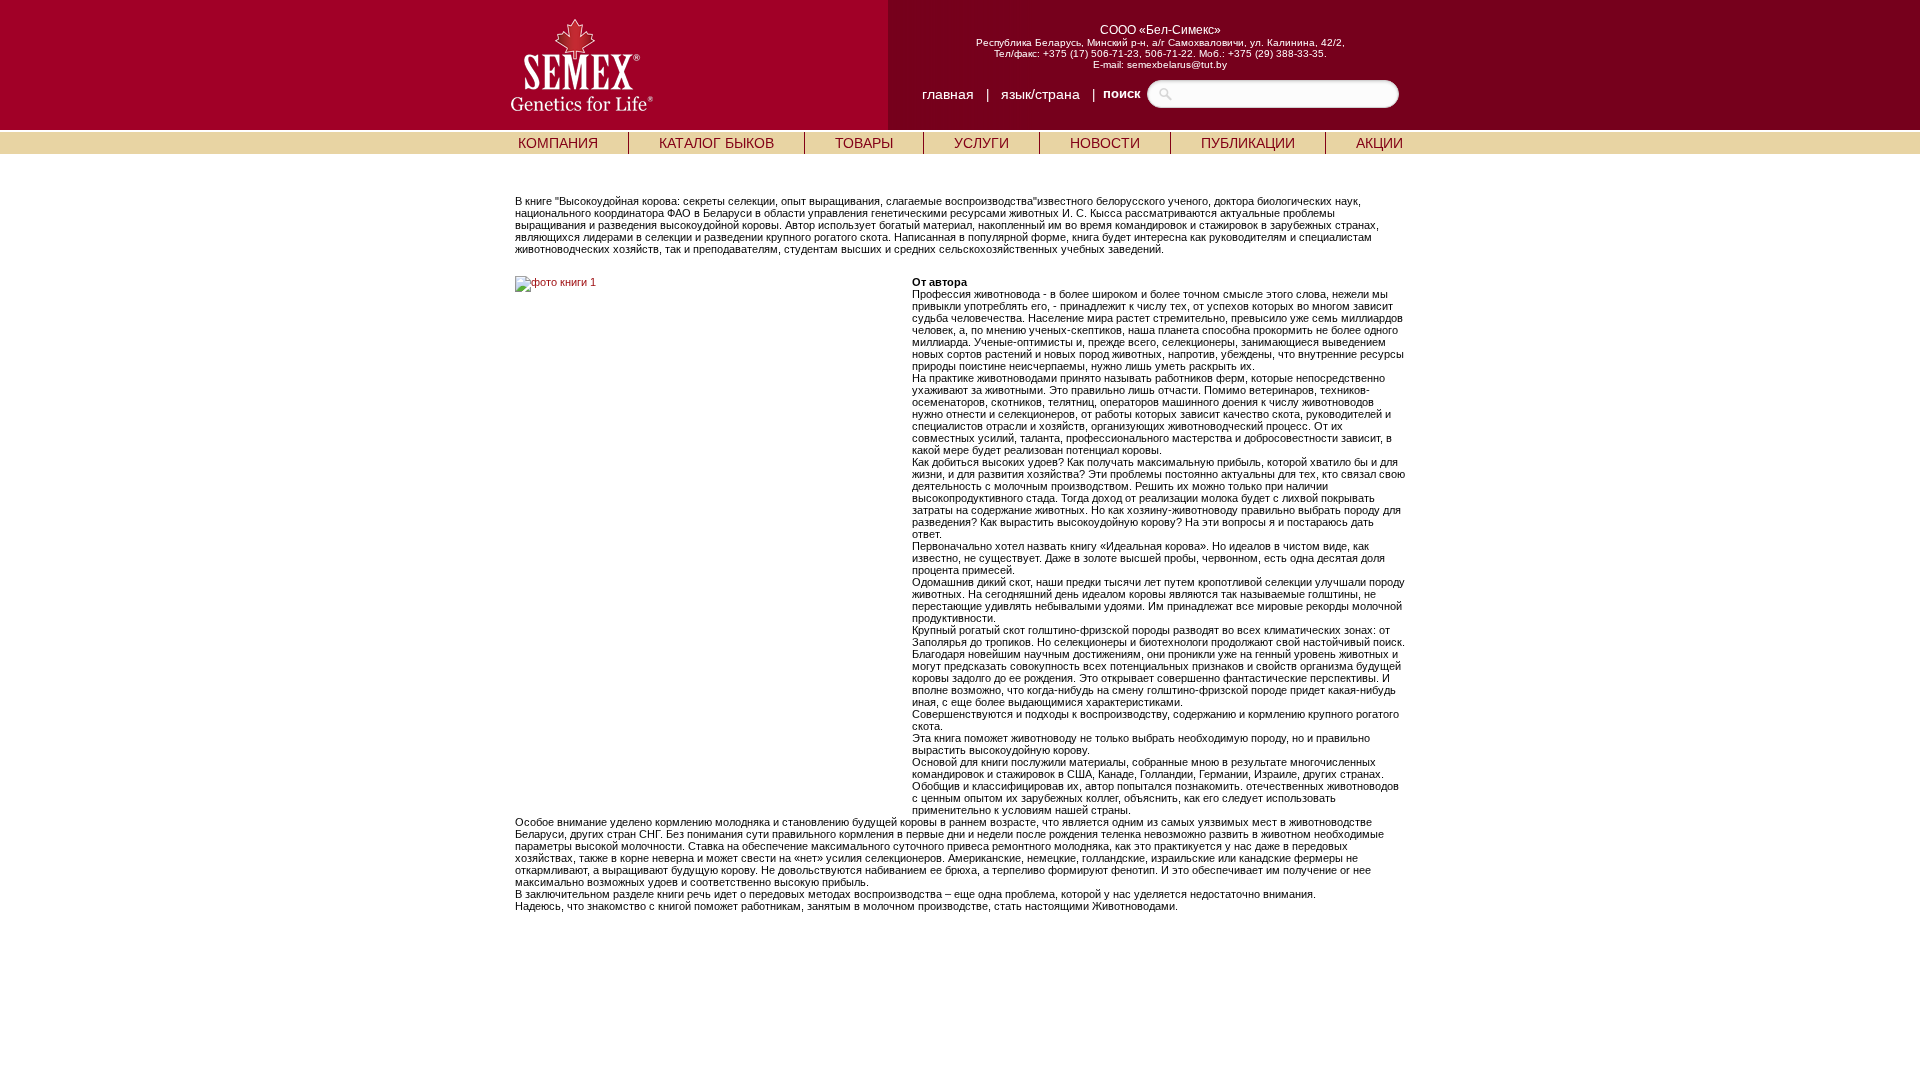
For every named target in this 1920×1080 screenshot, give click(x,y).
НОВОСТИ (1105, 143)
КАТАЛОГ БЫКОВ (716, 143)
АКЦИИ (1379, 143)
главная (948, 94)
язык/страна (1040, 94)
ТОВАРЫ (864, 143)
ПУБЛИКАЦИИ (1248, 143)
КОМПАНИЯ (558, 143)
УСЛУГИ (981, 143)
